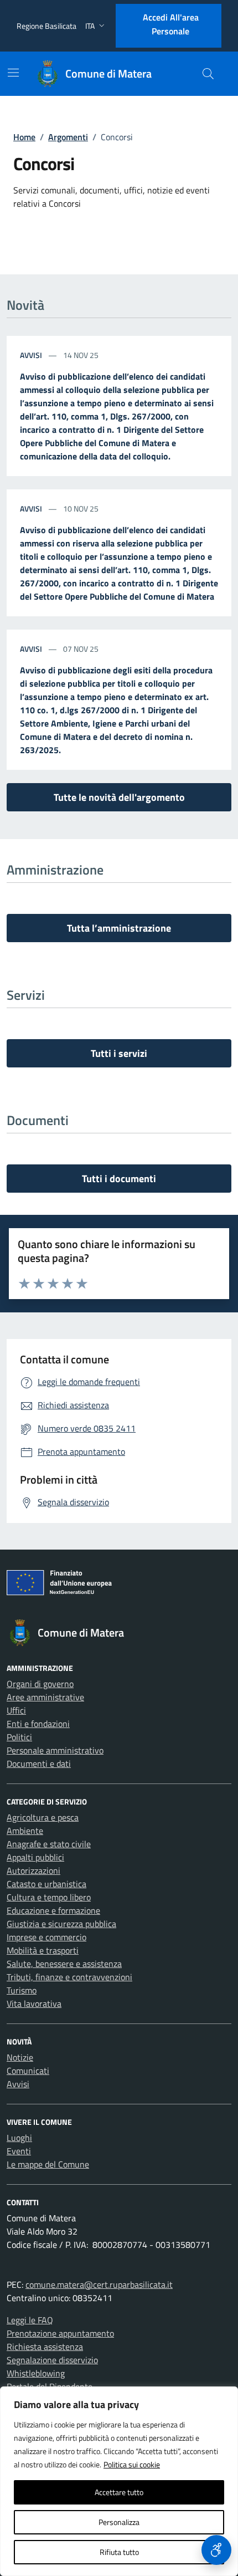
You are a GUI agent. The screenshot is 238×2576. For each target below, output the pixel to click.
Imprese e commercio (46, 1937)
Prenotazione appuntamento (60, 2333)
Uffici (16, 1710)
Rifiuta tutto (119, 2552)
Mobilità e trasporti (43, 1950)
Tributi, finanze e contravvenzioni (69, 1977)
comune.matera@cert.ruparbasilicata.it (99, 2284)
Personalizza (119, 2522)
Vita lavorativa (34, 2003)
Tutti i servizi (119, 1053)
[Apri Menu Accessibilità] (216, 2550)
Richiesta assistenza (45, 2347)
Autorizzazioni (33, 1870)
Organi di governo (40, 1684)
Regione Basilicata (46, 26)
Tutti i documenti (119, 1179)
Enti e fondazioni (38, 1724)
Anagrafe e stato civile (49, 1844)
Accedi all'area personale (171, 24)
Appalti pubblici (35, 1857)
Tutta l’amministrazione (119, 928)
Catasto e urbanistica (46, 1884)
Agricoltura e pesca (43, 1817)
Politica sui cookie (132, 2464)
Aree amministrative (45, 1697)
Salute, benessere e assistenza (64, 1964)
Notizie (20, 2057)
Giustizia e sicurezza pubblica (61, 1924)
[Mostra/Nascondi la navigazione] (13, 73)
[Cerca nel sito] (208, 74)
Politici (19, 1737)
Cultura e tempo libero (49, 1897)
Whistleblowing (36, 2373)
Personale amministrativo (55, 1750)
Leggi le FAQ (30, 2320)
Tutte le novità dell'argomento (119, 797)
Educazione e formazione (53, 1910)
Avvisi (32, 355)
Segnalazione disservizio (52, 2360)
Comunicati (28, 2071)
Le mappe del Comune (48, 2164)
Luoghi (19, 2138)
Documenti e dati (39, 1764)
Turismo (22, 1990)
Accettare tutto (119, 2492)
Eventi (19, 2151)
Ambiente (25, 1831)
